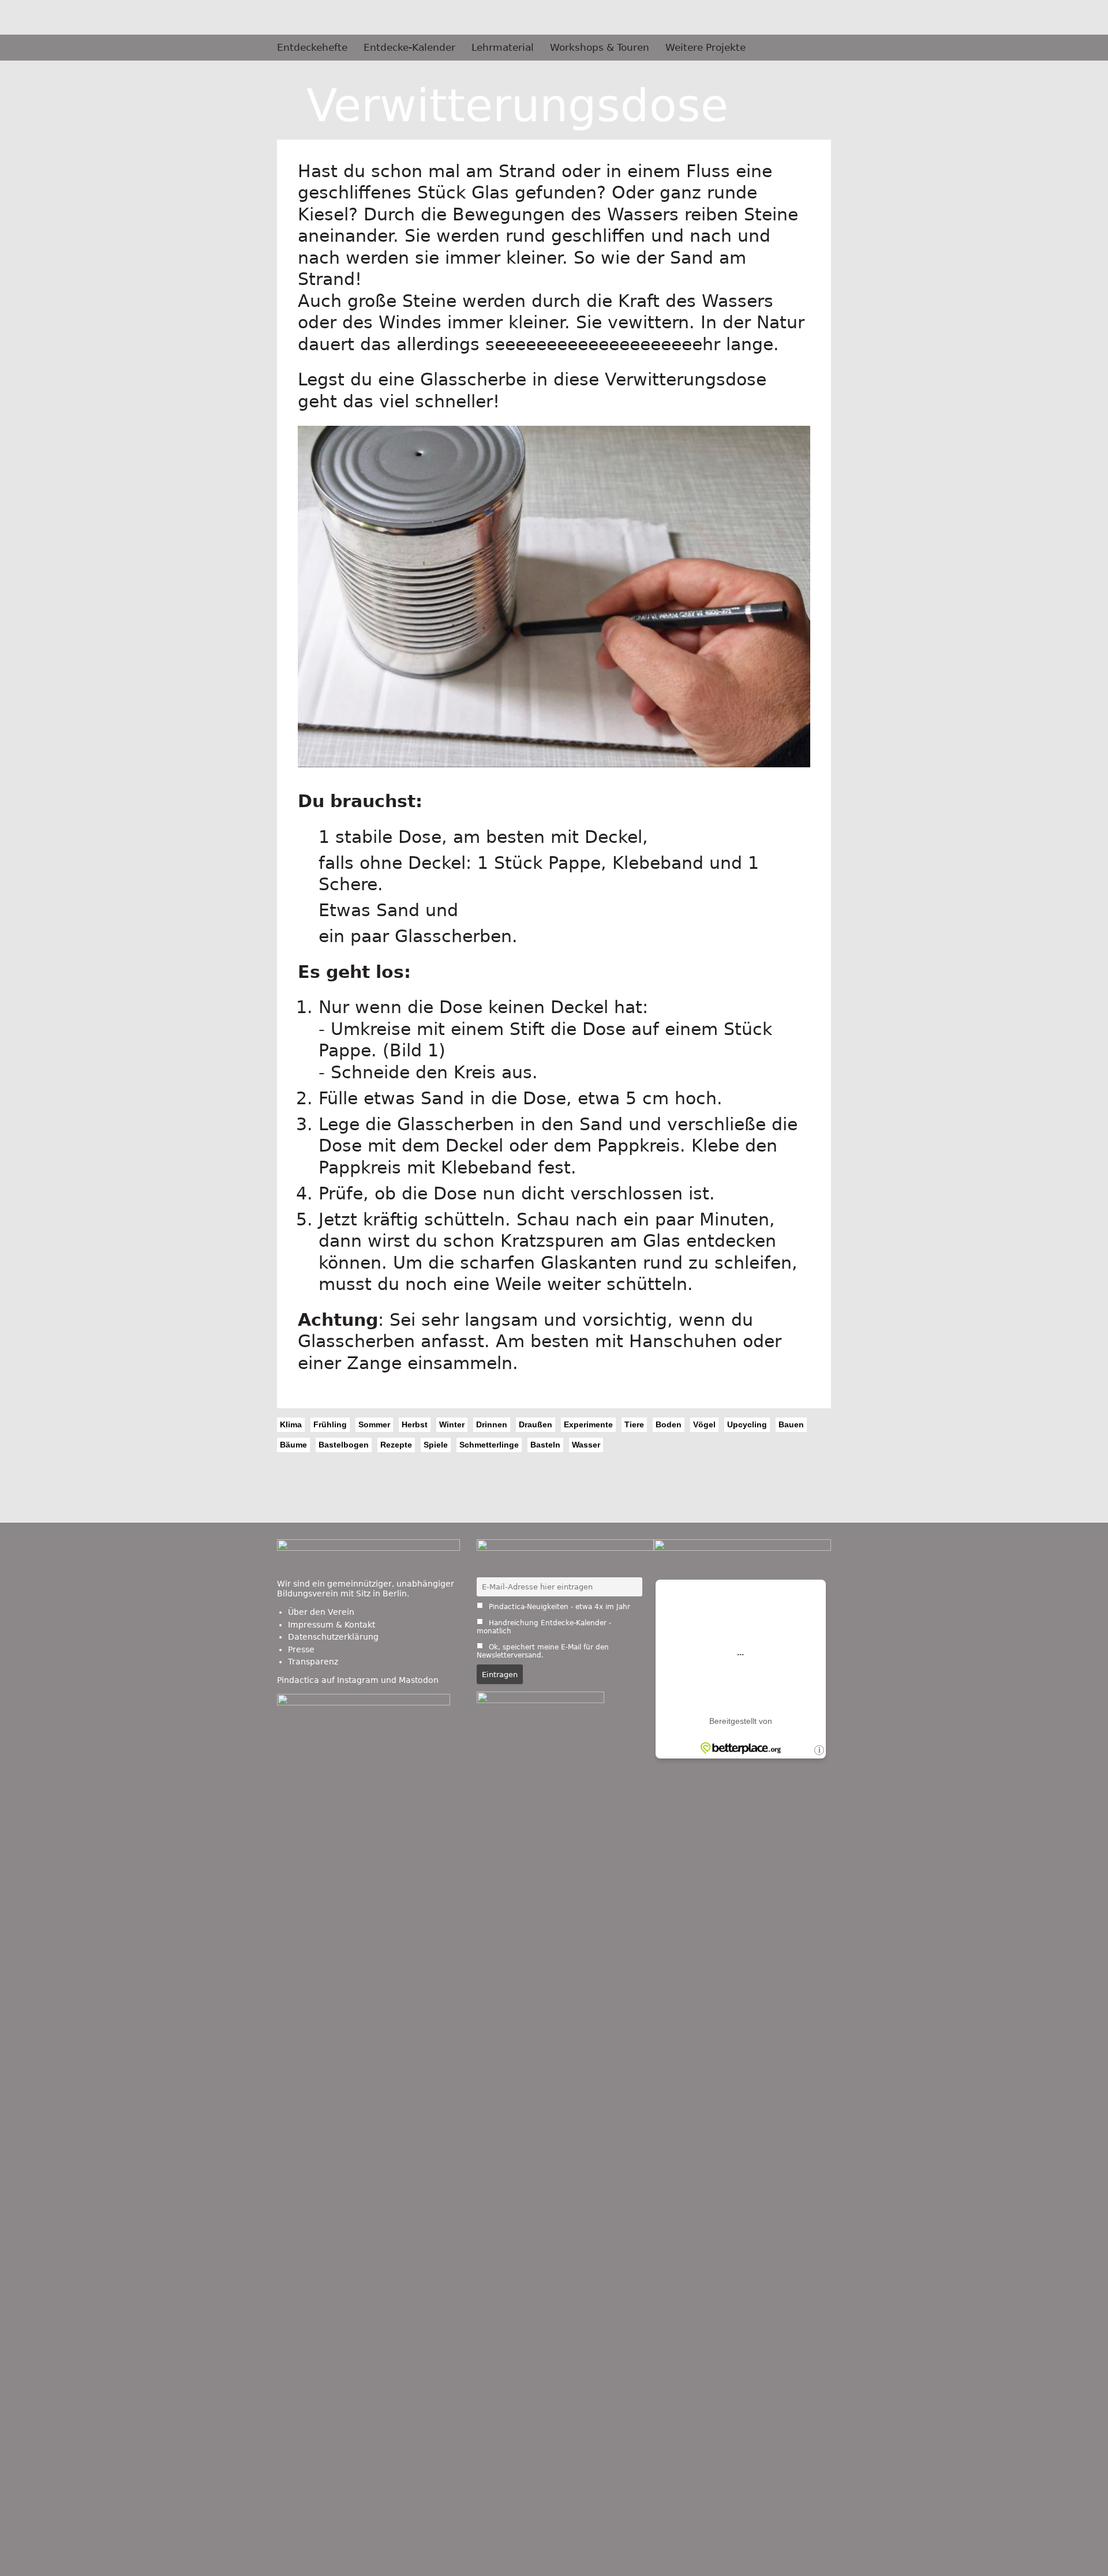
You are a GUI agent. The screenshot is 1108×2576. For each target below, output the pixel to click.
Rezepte (396, 1445)
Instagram (358, 1680)
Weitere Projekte (705, 48)
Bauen (791, 1424)
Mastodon (419, 1680)
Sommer (374, 1424)
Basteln (545, 1445)
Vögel (704, 1424)
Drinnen (492, 1424)
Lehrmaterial (503, 48)
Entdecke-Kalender (409, 48)
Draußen (536, 1424)
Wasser (586, 1445)
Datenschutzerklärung (333, 1637)
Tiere (634, 1424)
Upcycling (747, 1424)
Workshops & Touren (600, 48)
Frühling (330, 1424)
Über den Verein (321, 1612)
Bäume (293, 1445)
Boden (669, 1424)
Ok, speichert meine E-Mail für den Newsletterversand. (543, 1651)
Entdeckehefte (312, 48)
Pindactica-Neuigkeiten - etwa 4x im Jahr (558, 1607)
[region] (554, 608)
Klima (291, 1424)
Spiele (436, 1445)
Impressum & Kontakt (332, 1625)
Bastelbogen (344, 1445)
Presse (301, 1649)
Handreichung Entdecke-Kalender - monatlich (544, 1627)
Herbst (415, 1424)
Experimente (588, 1424)
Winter (452, 1424)
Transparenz (313, 1662)
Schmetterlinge (489, 1445)
